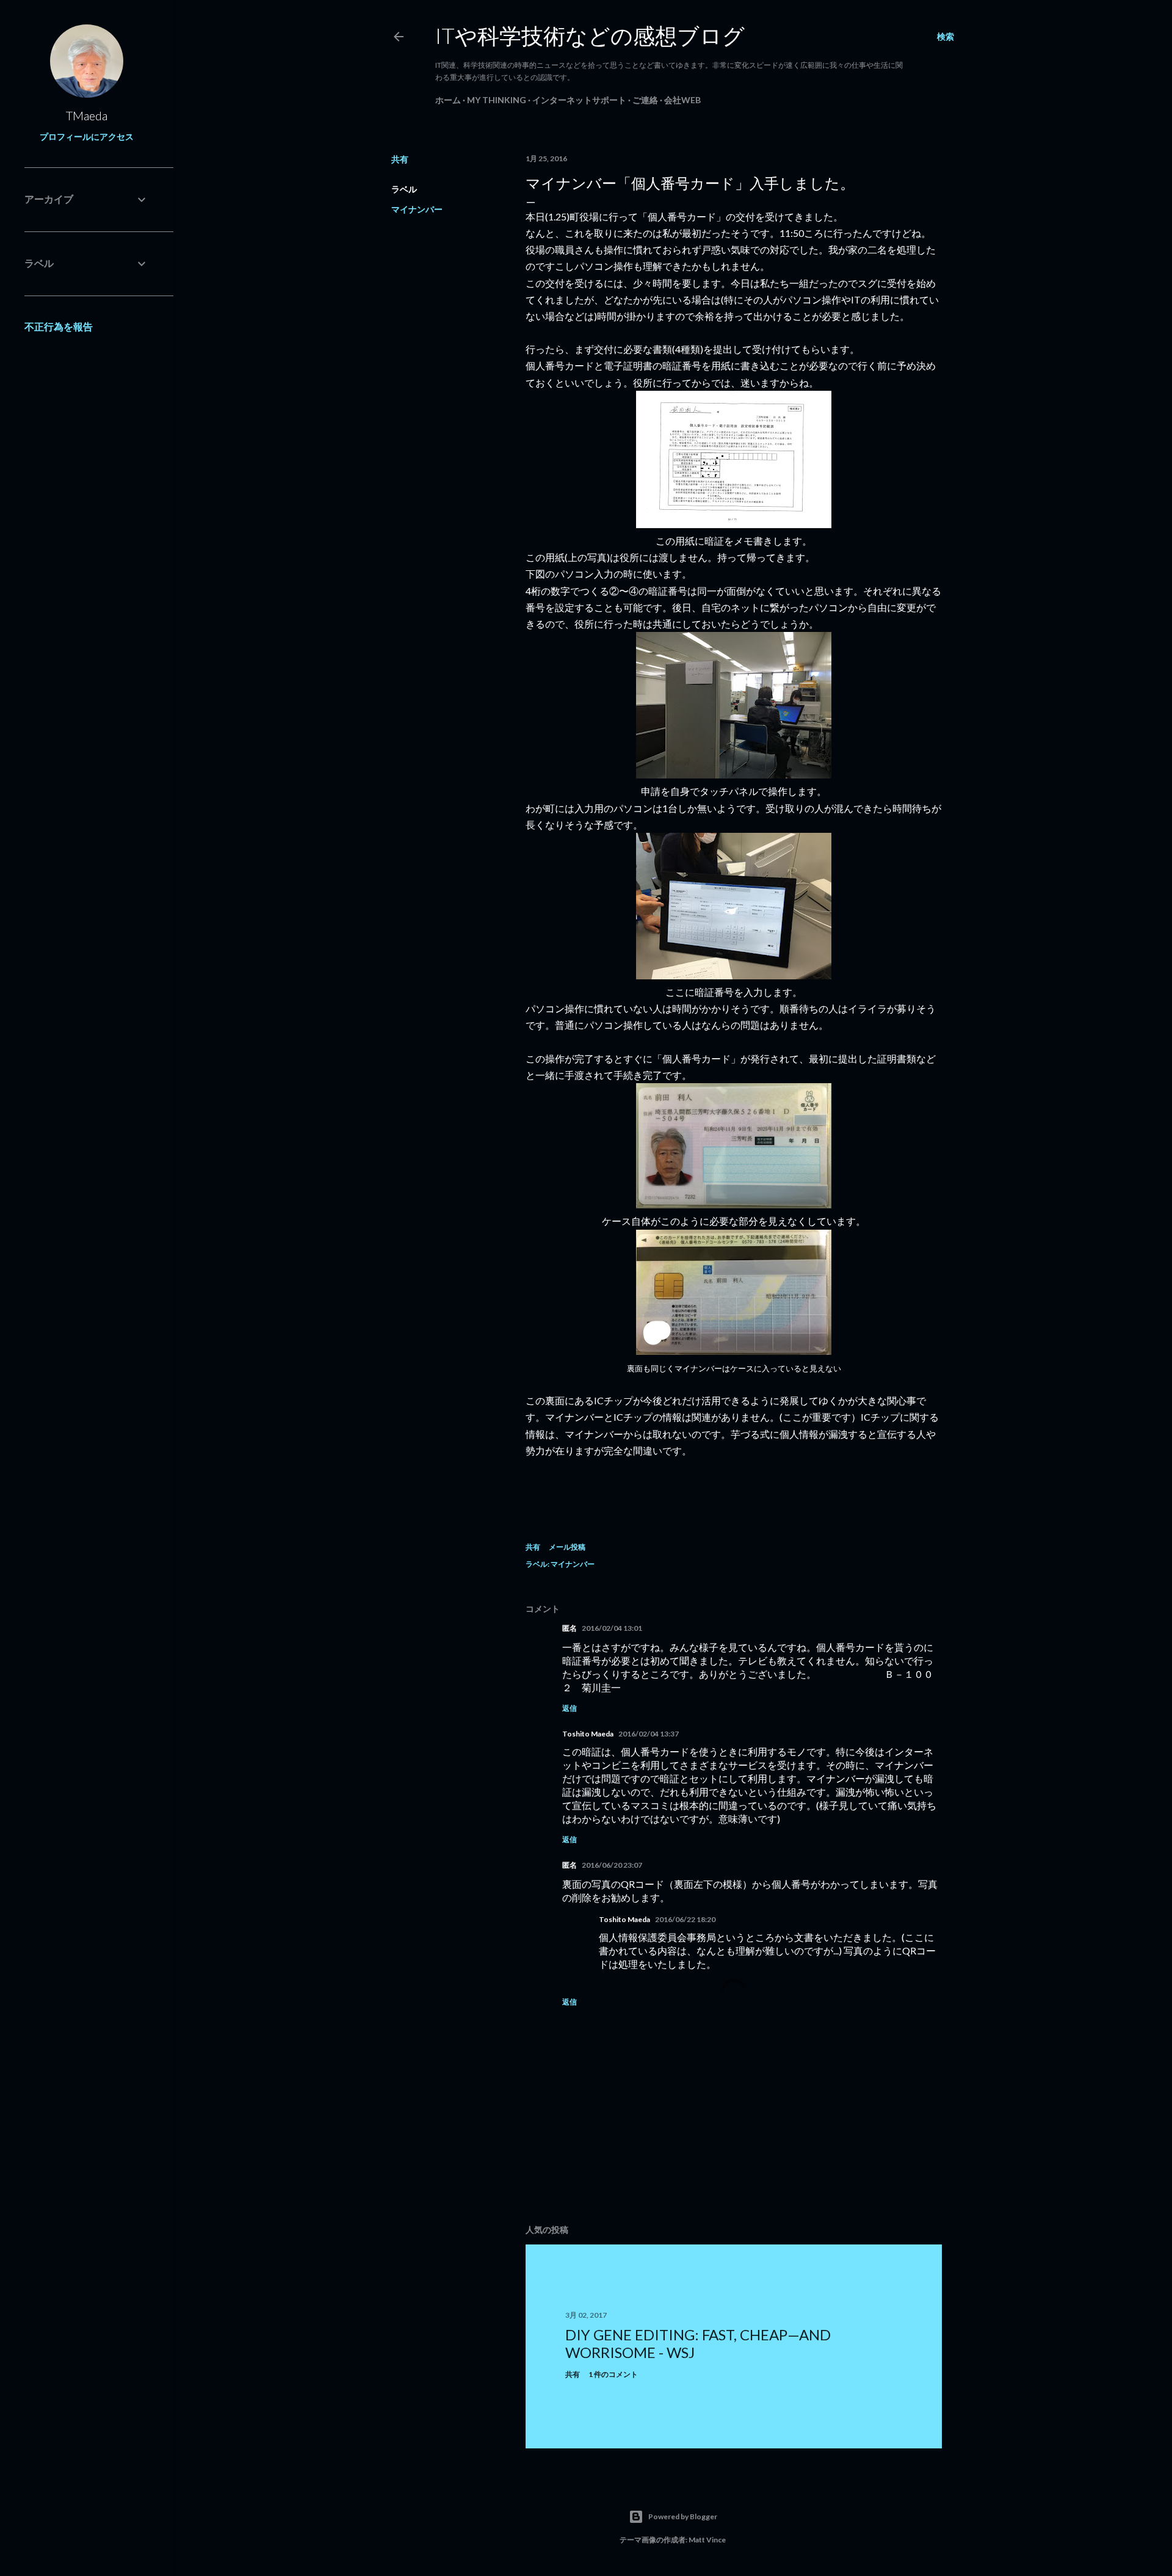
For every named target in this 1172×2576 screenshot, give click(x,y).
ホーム (448, 100)
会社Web (682, 100)
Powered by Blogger (683, 2516)
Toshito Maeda (588, 1734)
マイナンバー (417, 209)
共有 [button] (400, 159)
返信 (570, 1708)
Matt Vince (707, 2540)
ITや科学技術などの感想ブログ (590, 35)
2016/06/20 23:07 (612, 1865)
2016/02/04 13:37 (649, 1734)
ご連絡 (645, 100)
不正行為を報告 (59, 326)
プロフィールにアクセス (87, 136)
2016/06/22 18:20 (685, 1919)
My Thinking (497, 100)
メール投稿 (567, 1547)
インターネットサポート (579, 100)
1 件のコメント (613, 2374)
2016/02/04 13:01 (612, 1628)
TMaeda (87, 115)
